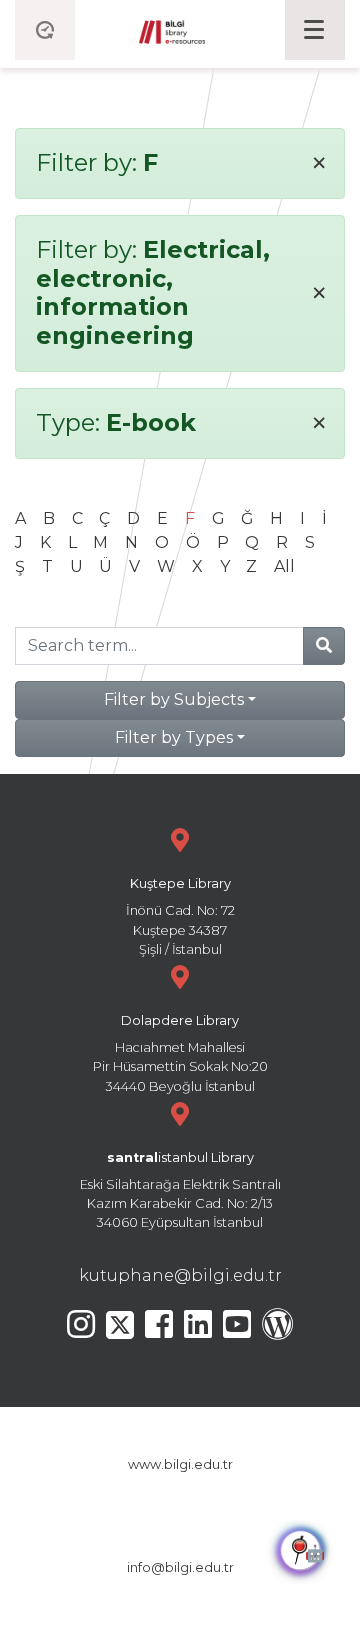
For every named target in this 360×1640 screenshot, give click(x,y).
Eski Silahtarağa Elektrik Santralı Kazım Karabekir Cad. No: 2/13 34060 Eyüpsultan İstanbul (180, 1190)
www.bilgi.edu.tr (180, 1464)
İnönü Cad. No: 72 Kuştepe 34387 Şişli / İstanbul (180, 916)
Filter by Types (174, 737)
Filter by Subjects (174, 699)
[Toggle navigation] (315, 30)
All (284, 566)
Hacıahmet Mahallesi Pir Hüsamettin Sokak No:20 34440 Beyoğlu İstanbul (180, 1053)
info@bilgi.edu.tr (180, 1567)
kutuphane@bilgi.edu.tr (180, 1275)
